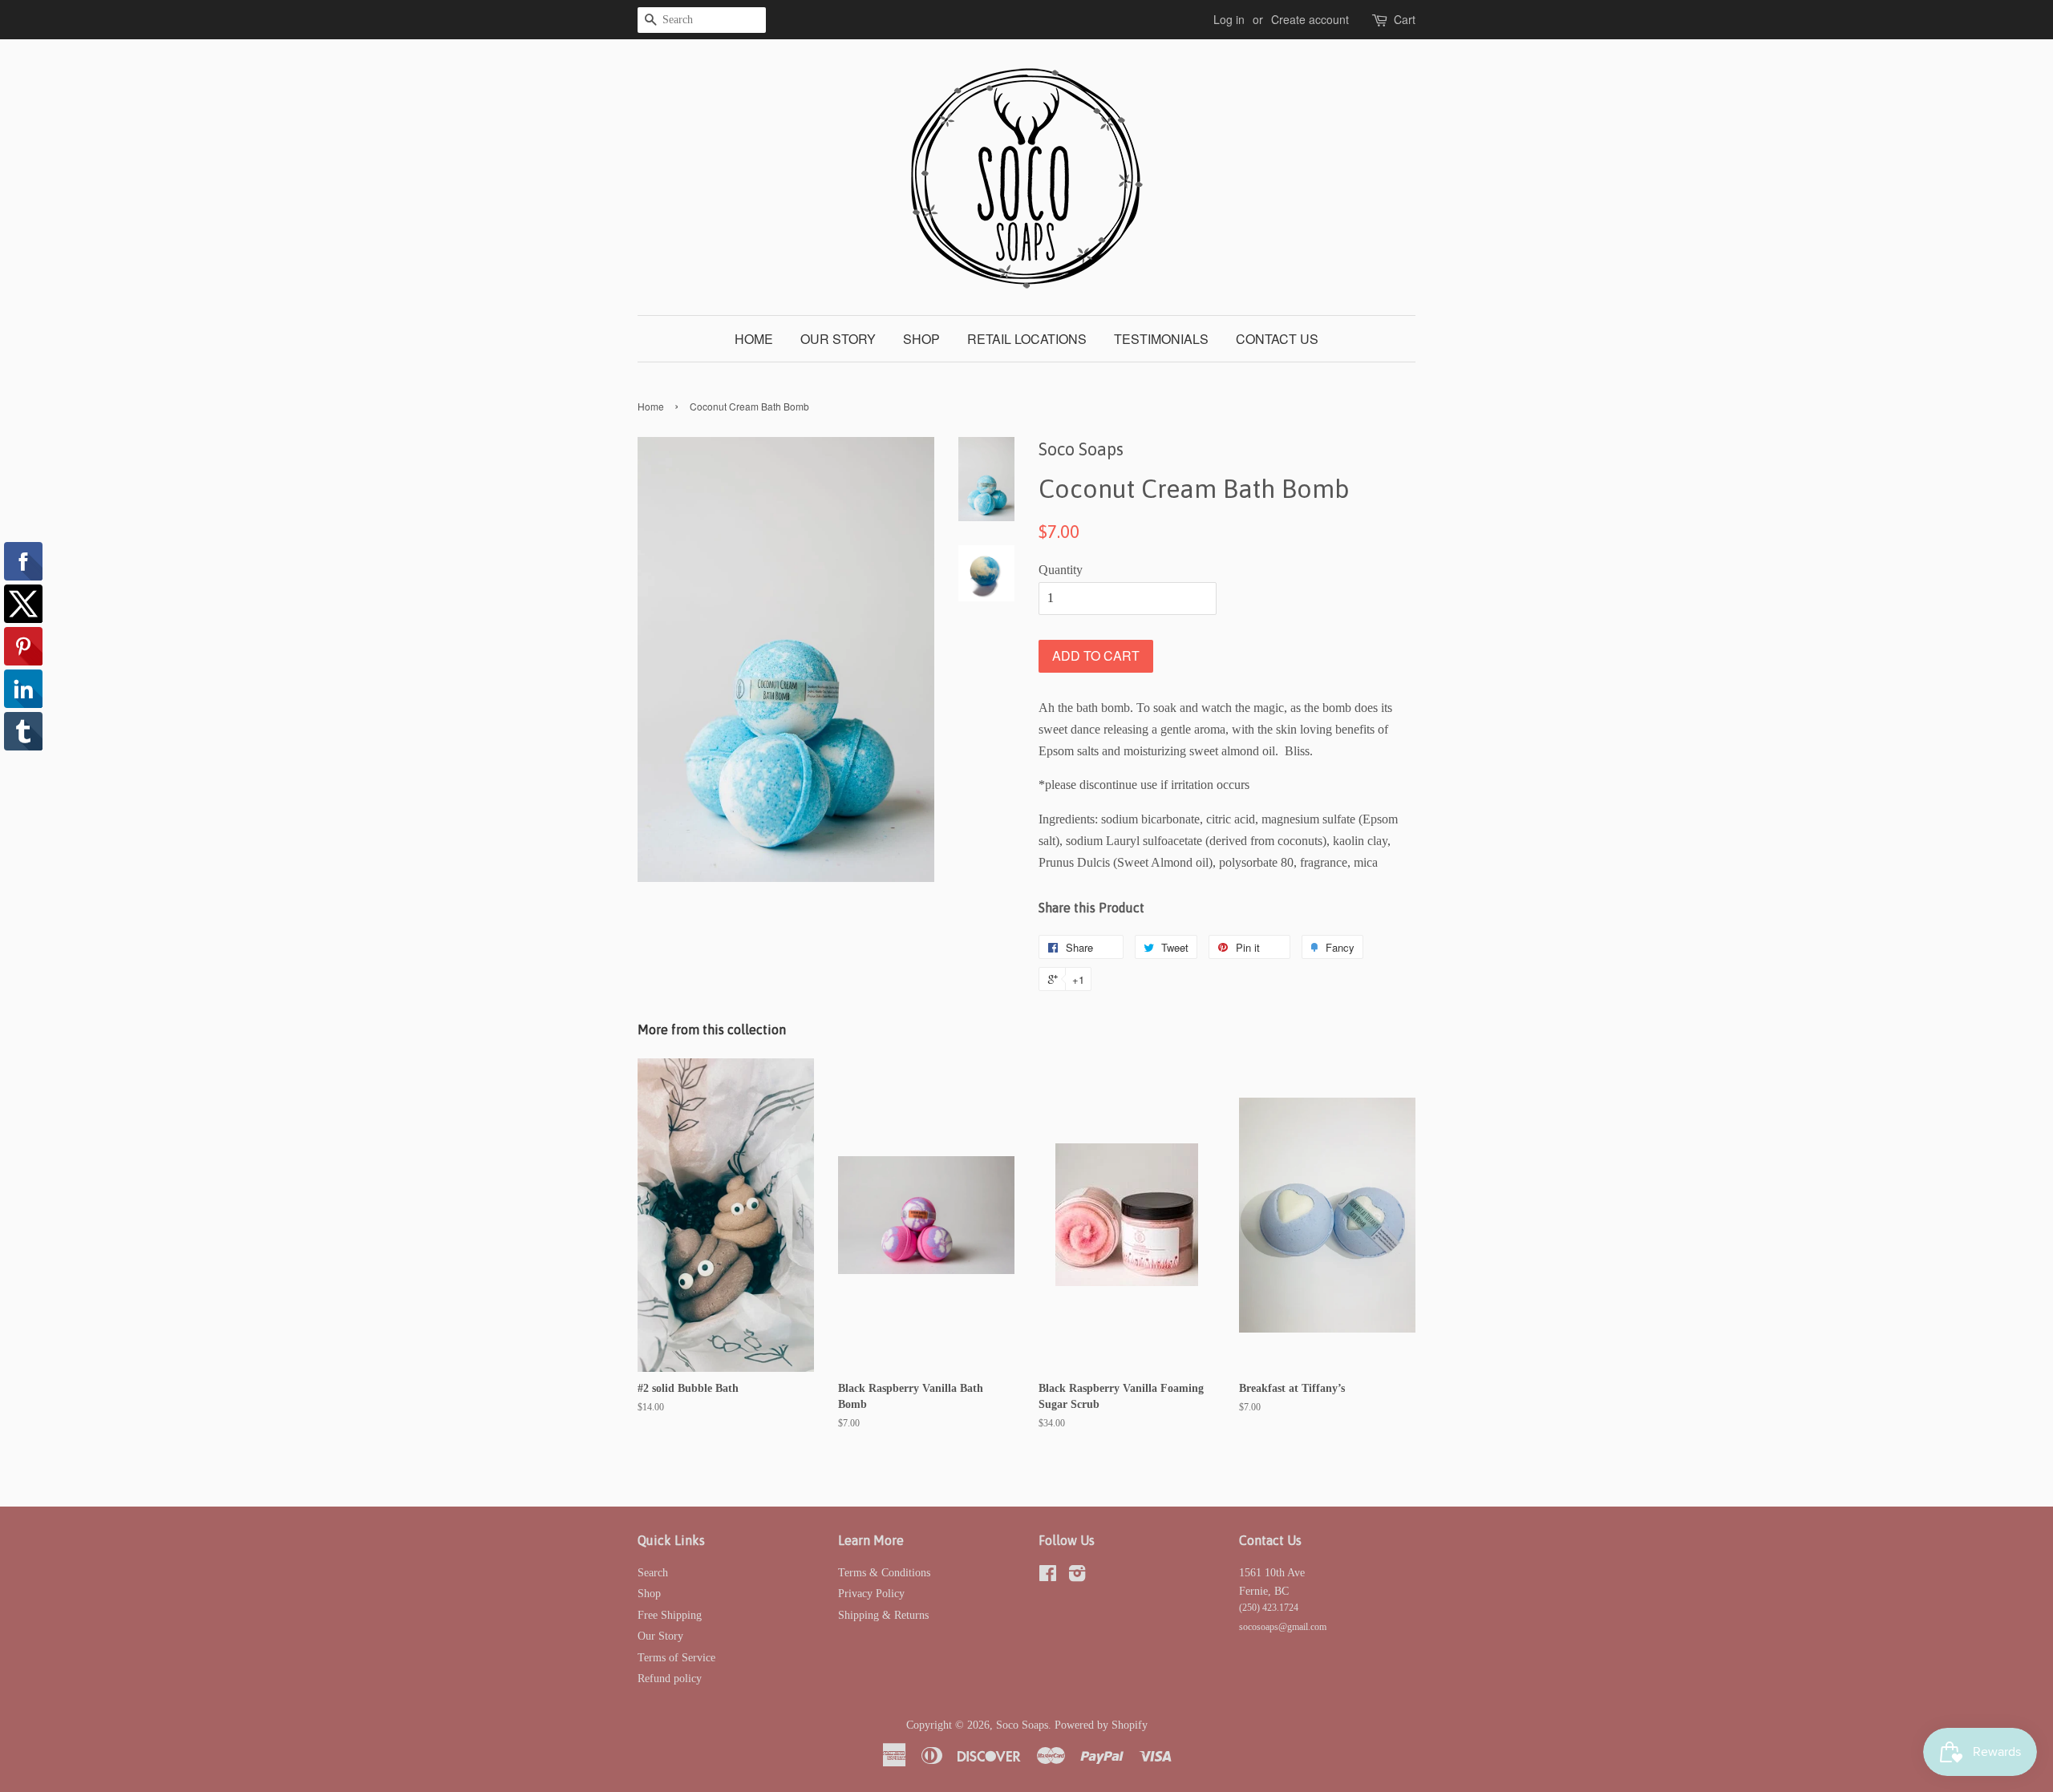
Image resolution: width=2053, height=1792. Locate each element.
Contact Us (1277, 339)
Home (754, 339)
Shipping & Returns (883, 1615)
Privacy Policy (871, 1594)
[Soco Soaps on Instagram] (1077, 1577)
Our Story (838, 339)
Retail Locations (1027, 339)
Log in (1229, 19)
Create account (1310, 19)
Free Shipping (670, 1615)
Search (653, 1573)
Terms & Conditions (884, 1573)
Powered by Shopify (1101, 1725)
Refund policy (670, 1679)
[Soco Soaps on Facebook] (1048, 1577)
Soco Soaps (1022, 1725)
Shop (921, 339)
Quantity (1061, 570)
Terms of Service (676, 1658)
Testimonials (1161, 339)
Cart (1405, 19)
